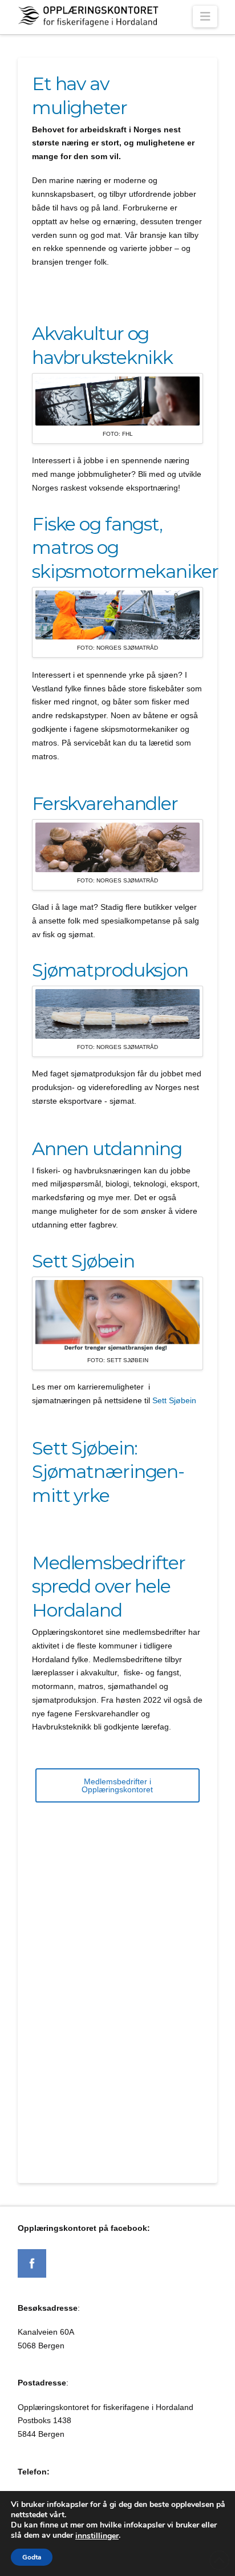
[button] (205, 17)
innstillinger (97, 2536)
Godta (32, 2557)
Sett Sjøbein (174, 1400)
